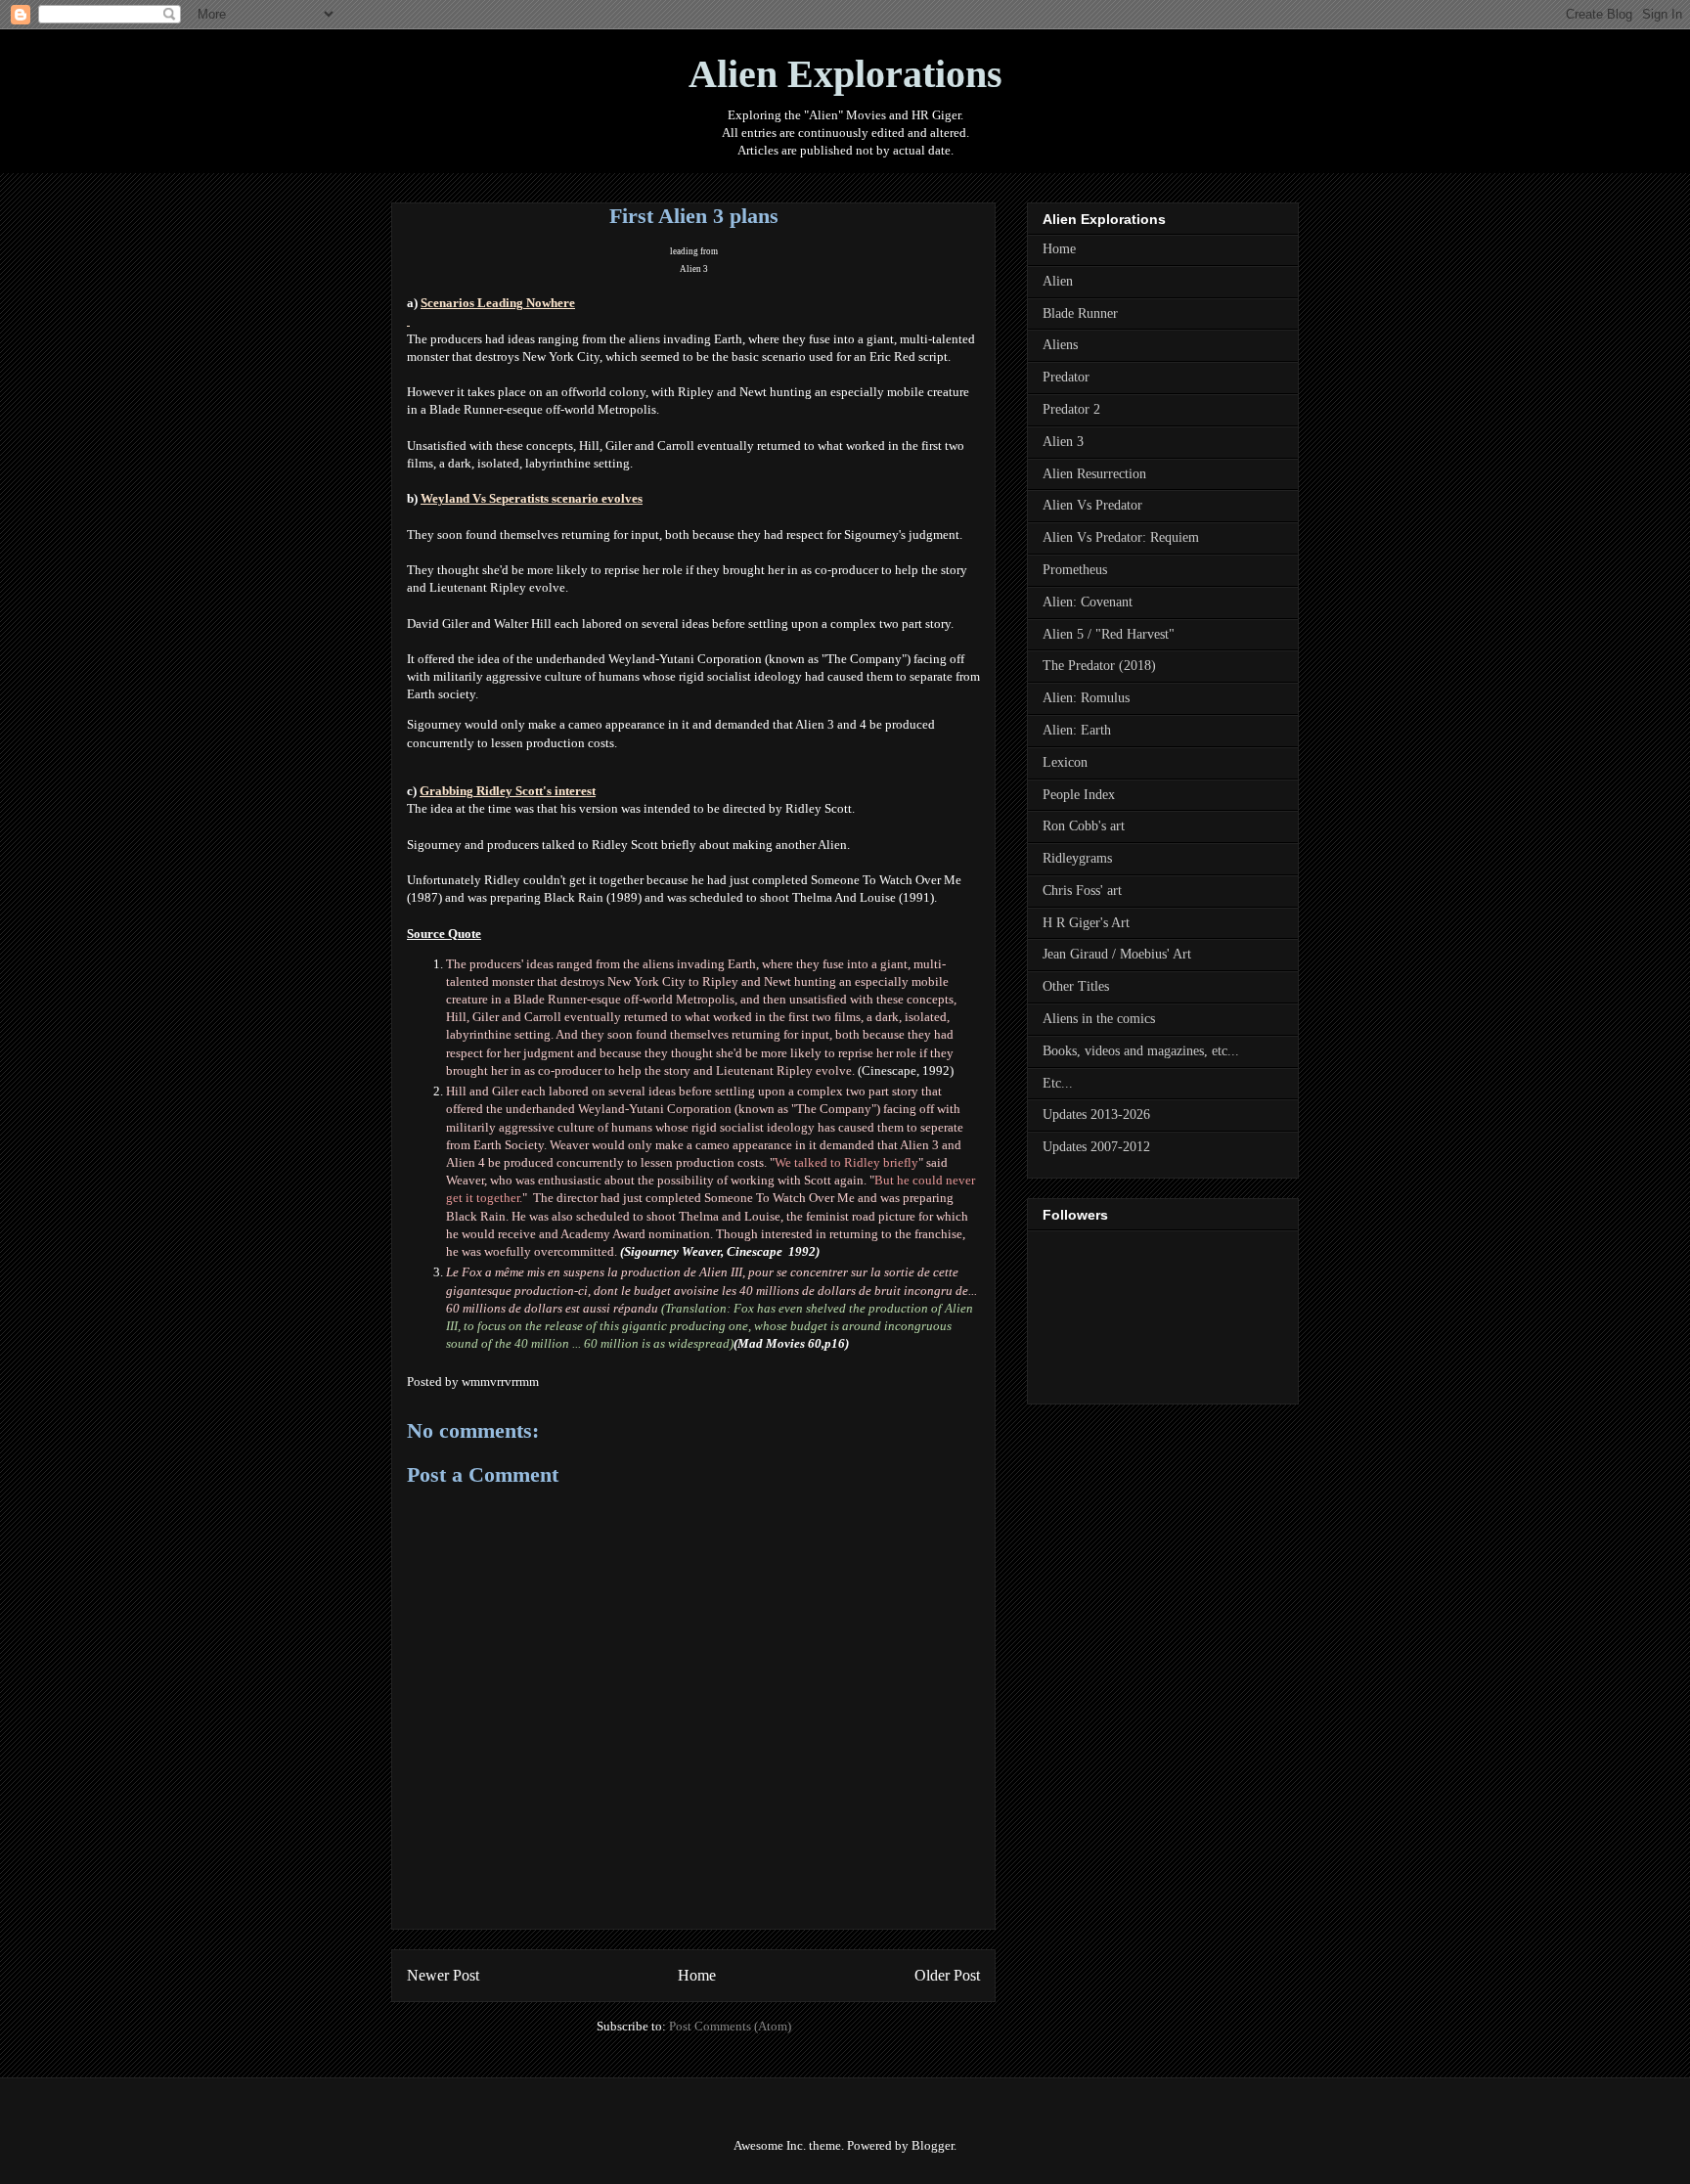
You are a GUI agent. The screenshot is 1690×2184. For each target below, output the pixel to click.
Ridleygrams (1077, 858)
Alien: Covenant (1088, 602)
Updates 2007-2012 (1096, 1147)
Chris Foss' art (1082, 891)
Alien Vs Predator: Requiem (1121, 537)
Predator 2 (1071, 409)
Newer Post (443, 1975)
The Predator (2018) (1099, 666)
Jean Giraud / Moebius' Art (1117, 954)
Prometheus (1075, 570)
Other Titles (1076, 986)
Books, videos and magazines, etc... (1141, 1051)
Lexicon (1065, 762)
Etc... (1058, 1083)
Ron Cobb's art (1084, 826)
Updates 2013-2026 (1096, 1114)
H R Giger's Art (1086, 923)
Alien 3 (694, 269)
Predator (1066, 377)
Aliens (1060, 345)
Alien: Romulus (1086, 698)
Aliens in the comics (1099, 1019)
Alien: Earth (1077, 730)
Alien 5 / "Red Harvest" (1109, 634)
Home (697, 1975)
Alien (1058, 281)
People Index (1079, 795)
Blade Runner (1080, 313)
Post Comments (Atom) (730, 2026)
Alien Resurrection (1094, 474)
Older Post (947, 1975)
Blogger (933, 2145)
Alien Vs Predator (1092, 505)
